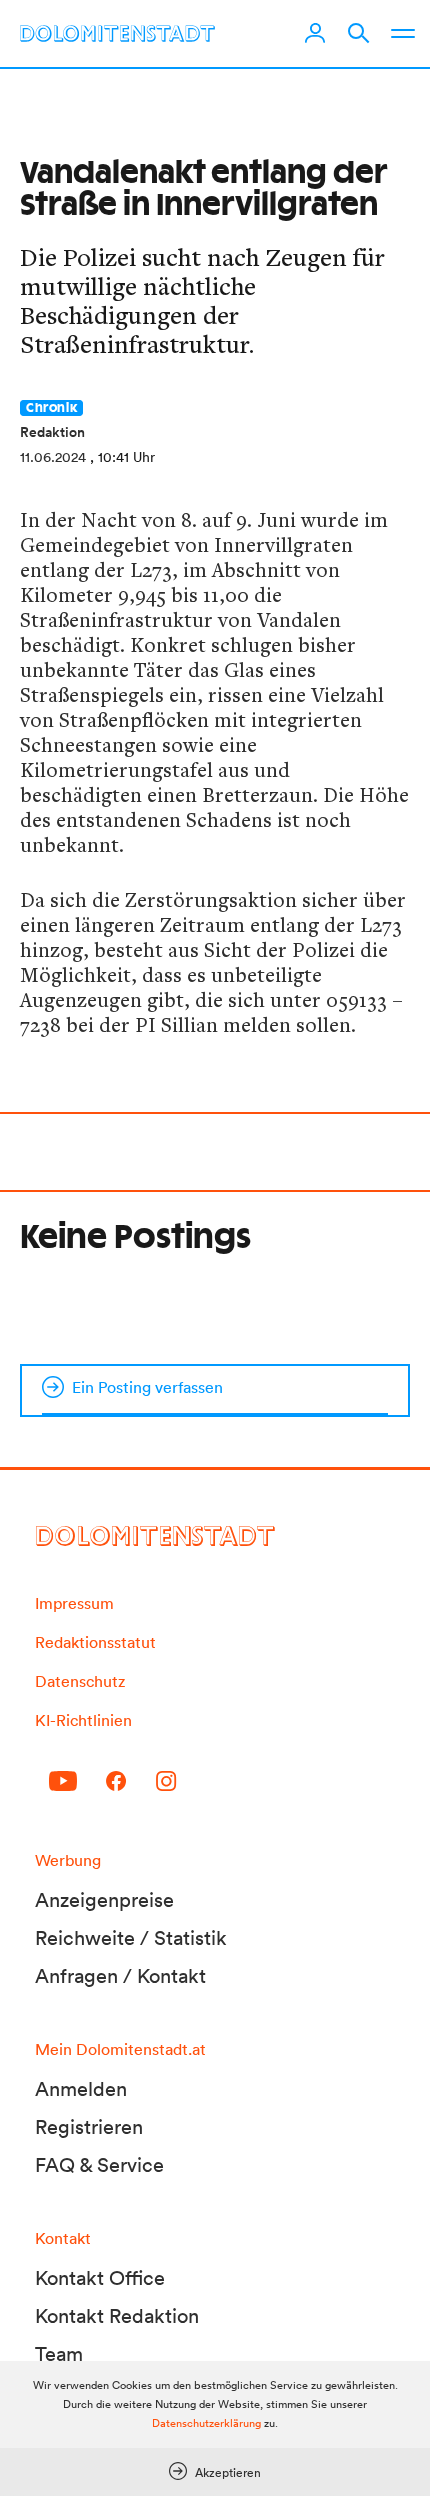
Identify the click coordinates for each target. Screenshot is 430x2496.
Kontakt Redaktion (117, 2316)
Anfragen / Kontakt (120, 1976)
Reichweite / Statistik (131, 1938)
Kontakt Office (100, 2278)
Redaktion (52, 432)
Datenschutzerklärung (206, 2423)
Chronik (51, 408)
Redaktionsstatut (95, 1642)
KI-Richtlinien (83, 1720)
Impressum (74, 1603)
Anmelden (81, 2089)
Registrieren (89, 2127)
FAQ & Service (99, 2165)
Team (59, 2354)
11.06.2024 (53, 457)
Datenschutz (80, 1681)
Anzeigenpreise (104, 1900)
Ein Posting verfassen (147, 1387)
